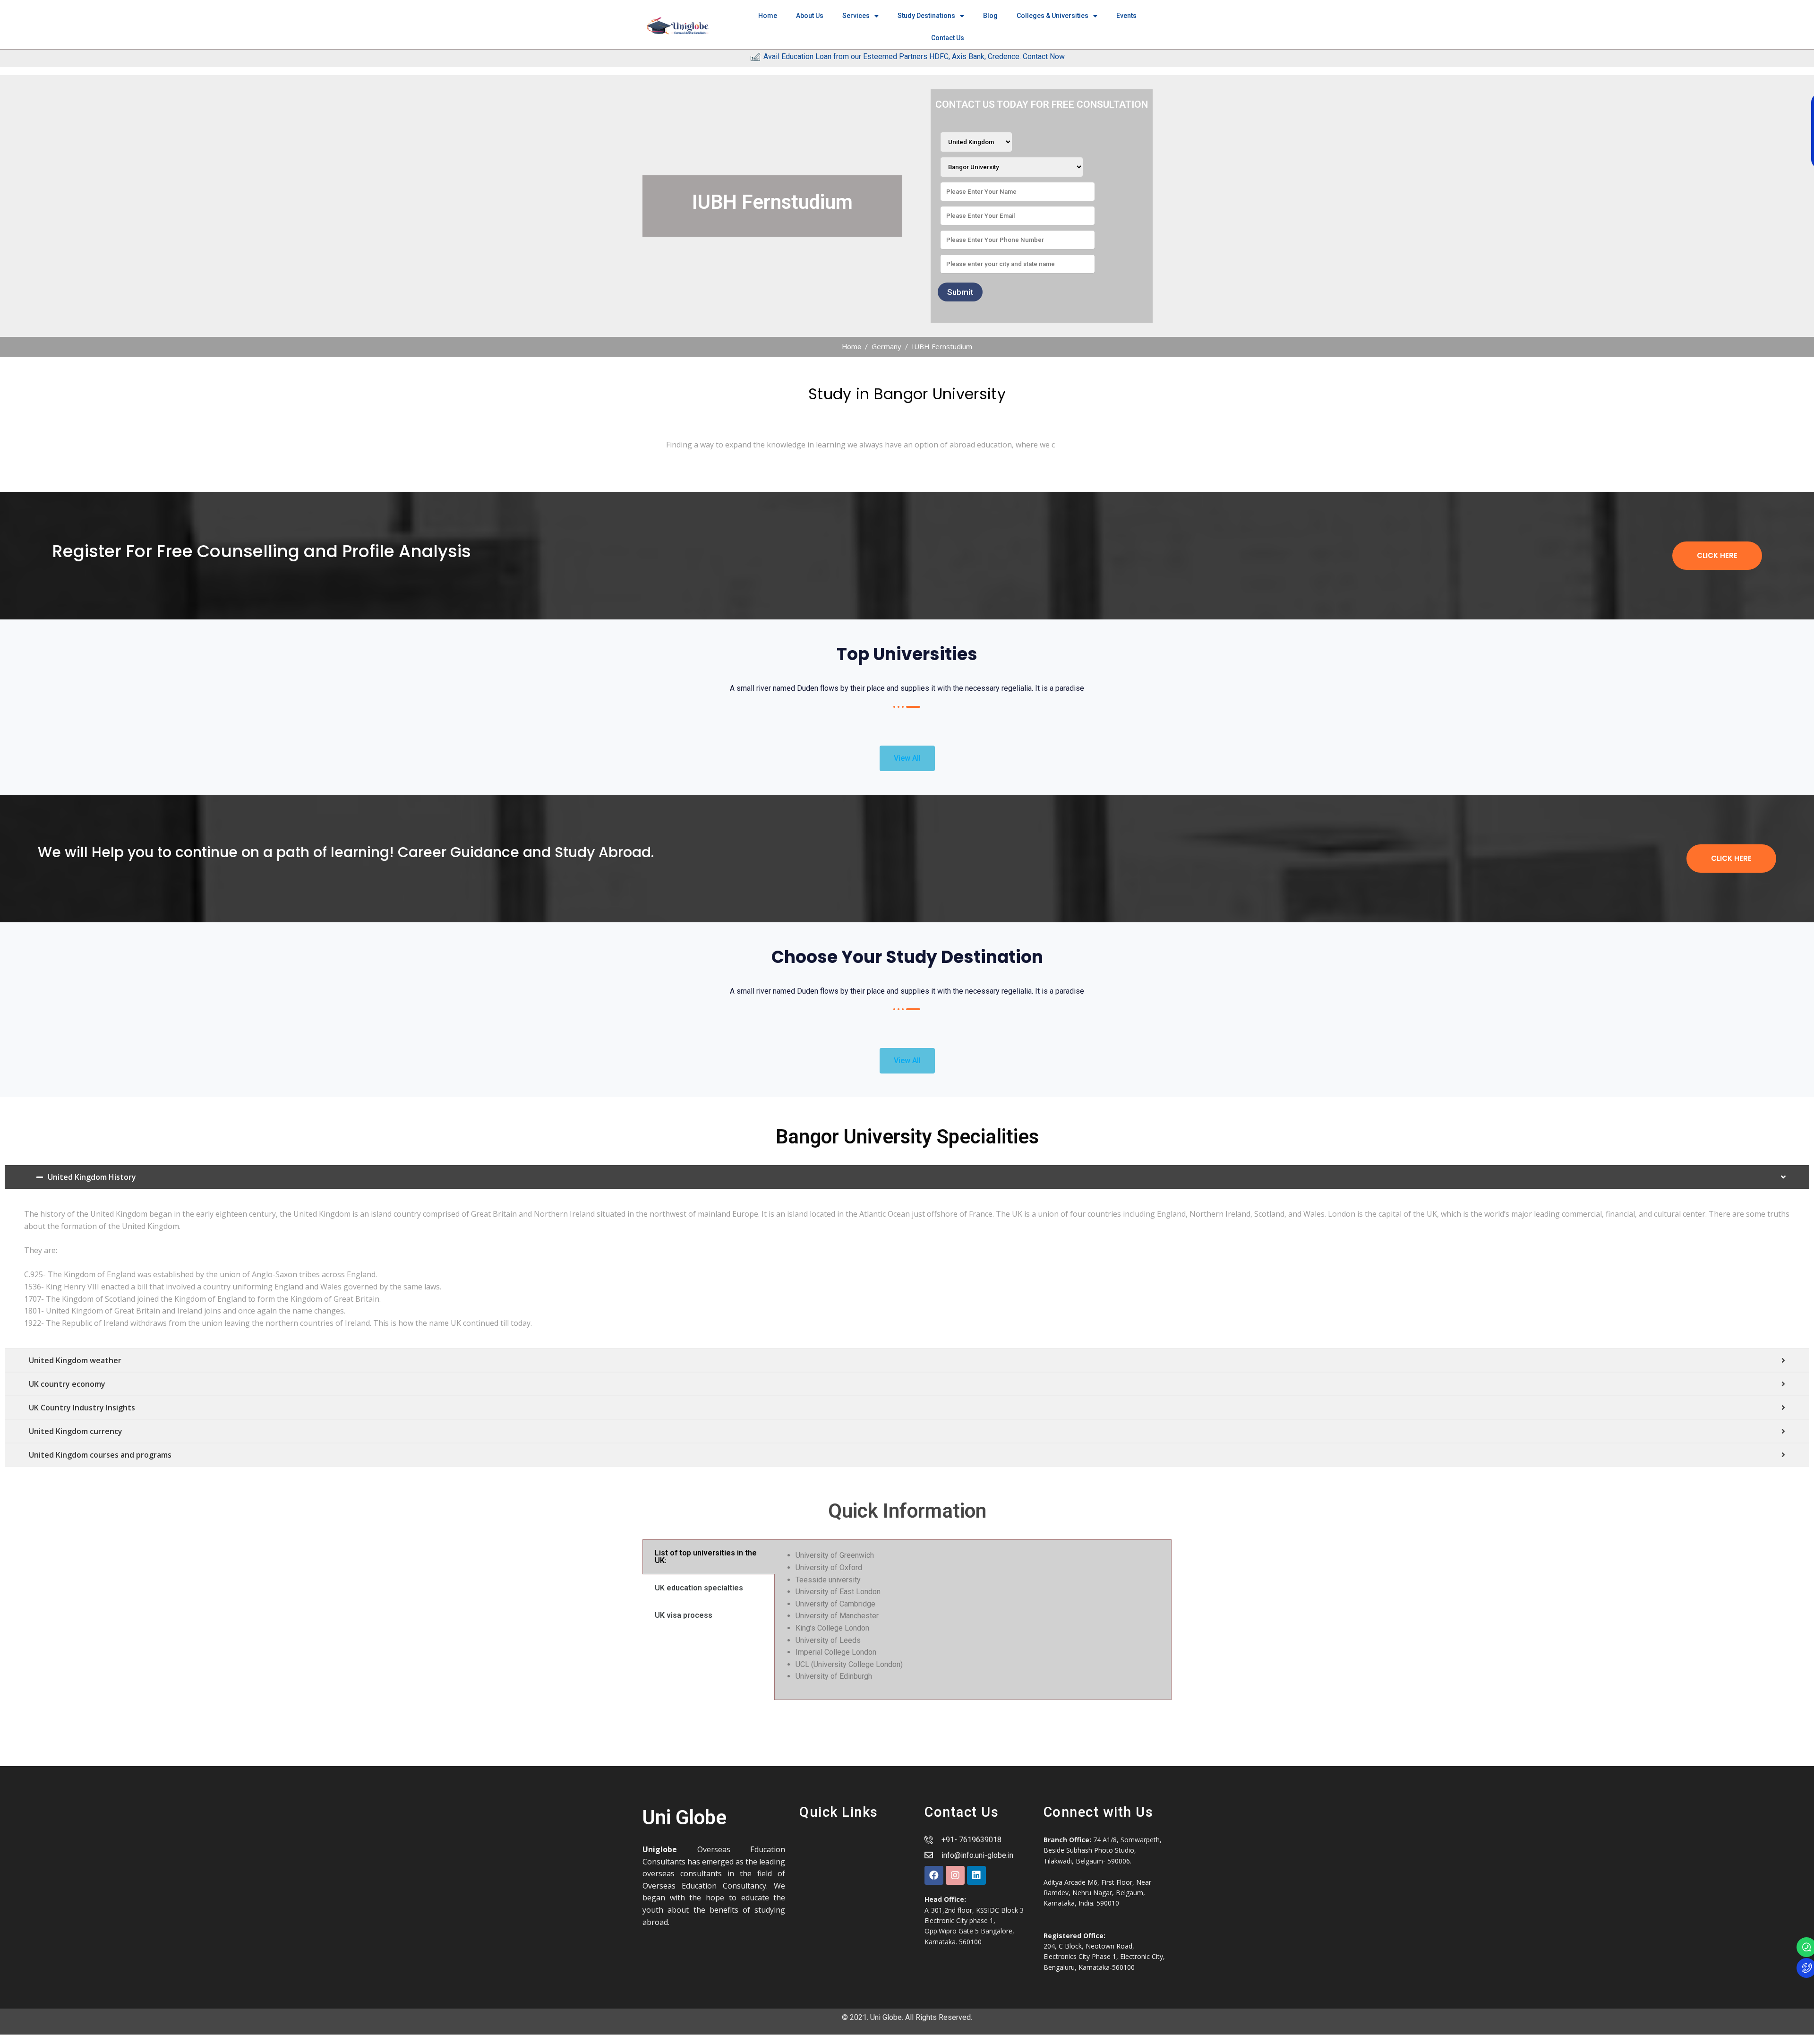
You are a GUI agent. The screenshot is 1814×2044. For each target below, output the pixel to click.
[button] (907, 758)
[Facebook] (934, 1875)
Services (856, 16)
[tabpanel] (973, 1620)
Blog (990, 16)
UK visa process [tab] (684, 1615)
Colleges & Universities (1052, 16)
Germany (886, 346)
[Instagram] (955, 1875)
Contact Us (948, 38)
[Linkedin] (976, 1875)
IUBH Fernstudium (942, 346)
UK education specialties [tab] (699, 1588)
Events (1126, 16)
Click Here (1717, 555)
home (768, 16)
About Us (810, 16)
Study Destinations (926, 16)
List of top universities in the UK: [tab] (706, 1557)
